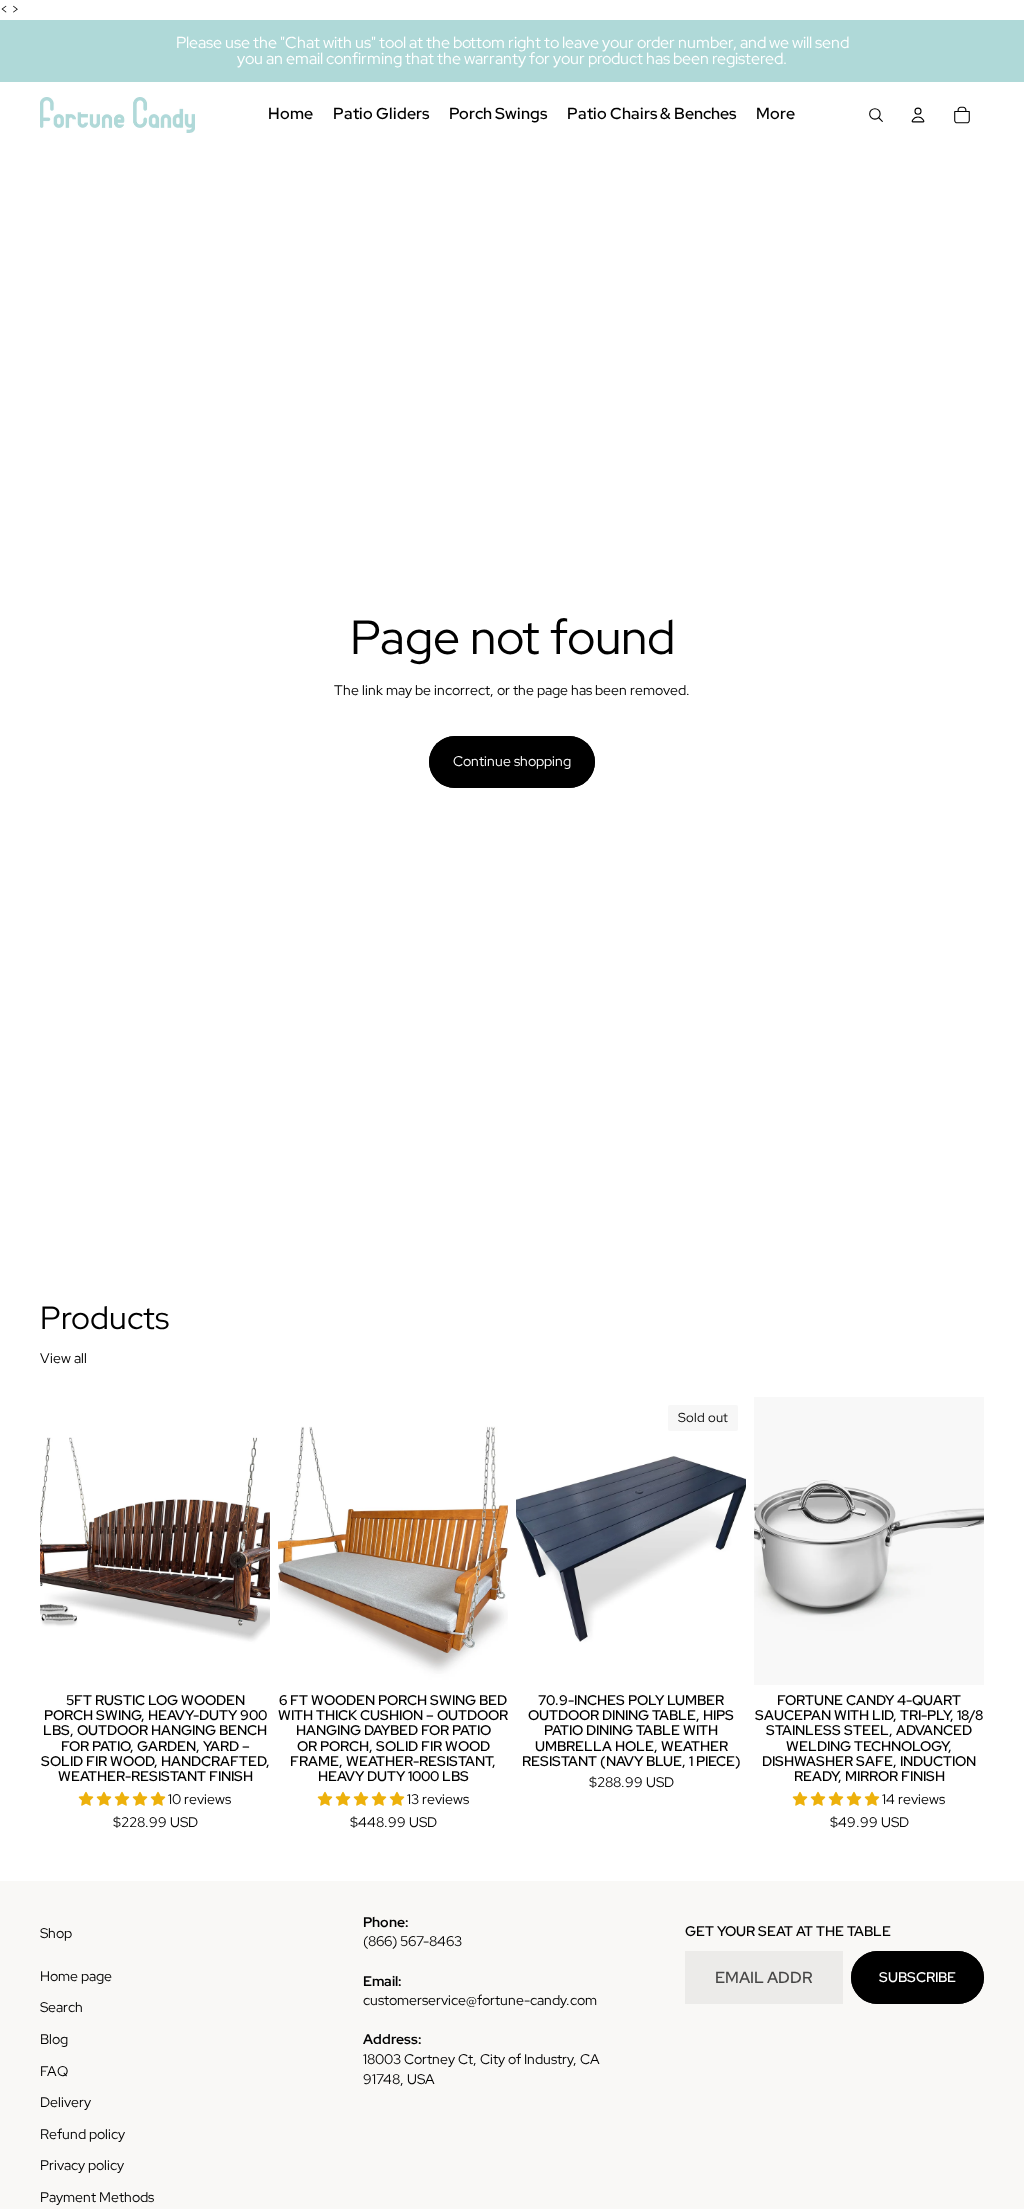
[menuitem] (775, 115)
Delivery (65, 2102)
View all (63, 1358)
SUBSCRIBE (917, 1977)
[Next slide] (248, 1541)
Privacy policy (82, 2165)
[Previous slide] (62, 1541)
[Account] (918, 115)
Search (61, 2007)
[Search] (876, 115)
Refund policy (82, 2134)
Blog (54, 2039)
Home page (76, 1976)
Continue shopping (512, 761)
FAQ (54, 2071)
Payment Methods (97, 2197)
